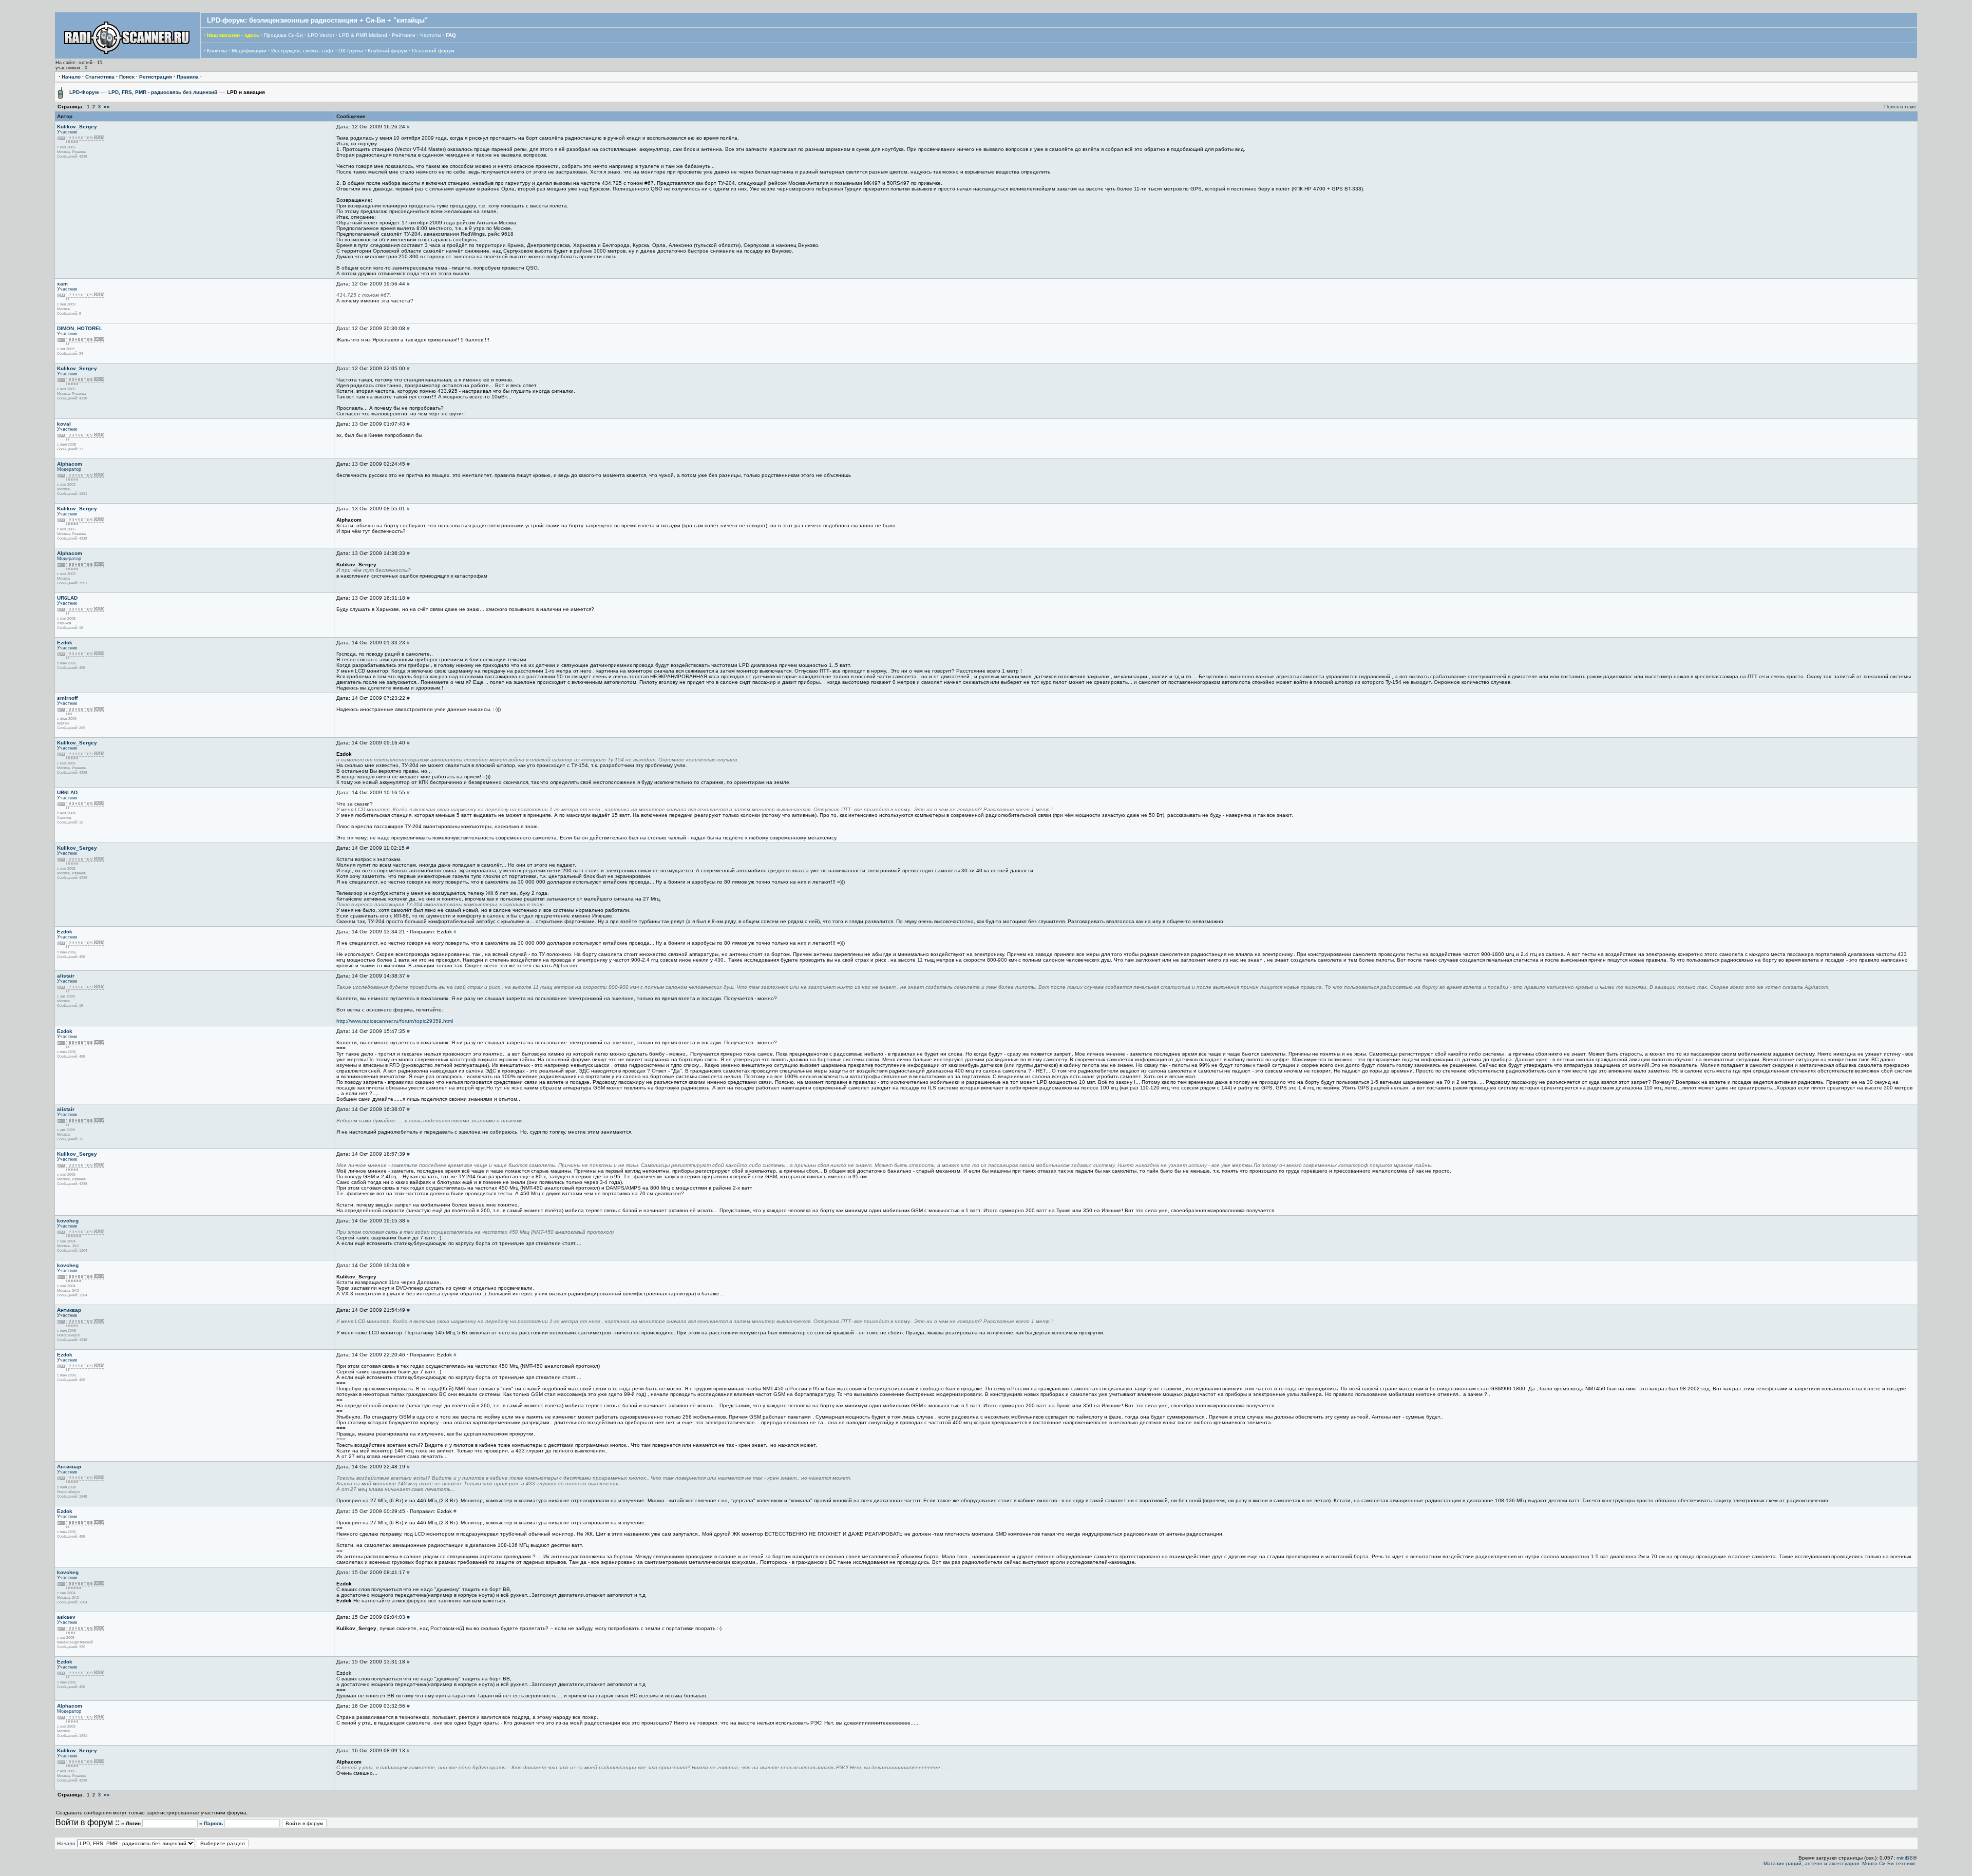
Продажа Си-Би (283, 35)
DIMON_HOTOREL (80, 328)
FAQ (451, 35)
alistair (66, 976)
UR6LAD (67, 598)
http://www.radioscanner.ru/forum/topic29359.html (395, 1021)
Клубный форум (387, 51)
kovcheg (68, 1221)
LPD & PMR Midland (363, 35)
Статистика (100, 77)
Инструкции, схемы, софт (302, 51)
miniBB (1905, 1858)
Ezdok (65, 643)
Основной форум (433, 51)
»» (107, 107)
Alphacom (70, 464)
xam (62, 284)
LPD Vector (321, 35)
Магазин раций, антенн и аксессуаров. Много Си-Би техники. (1840, 1863)
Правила (188, 77)
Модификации (249, 51)
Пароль (213, 1823)
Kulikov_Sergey (77, 127)
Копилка (217, 51)
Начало (71, 77)
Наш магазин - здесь (233, 35)
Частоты (431, 35)
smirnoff (67, 698)
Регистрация (156, 77)
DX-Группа (351, 51)
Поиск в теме (1900, 107)
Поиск (127, 77)
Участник (67, 132)
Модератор (69, 469)
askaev (66, 1617)
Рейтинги (404, 35)
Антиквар (69, 1310)
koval (64, 424)
